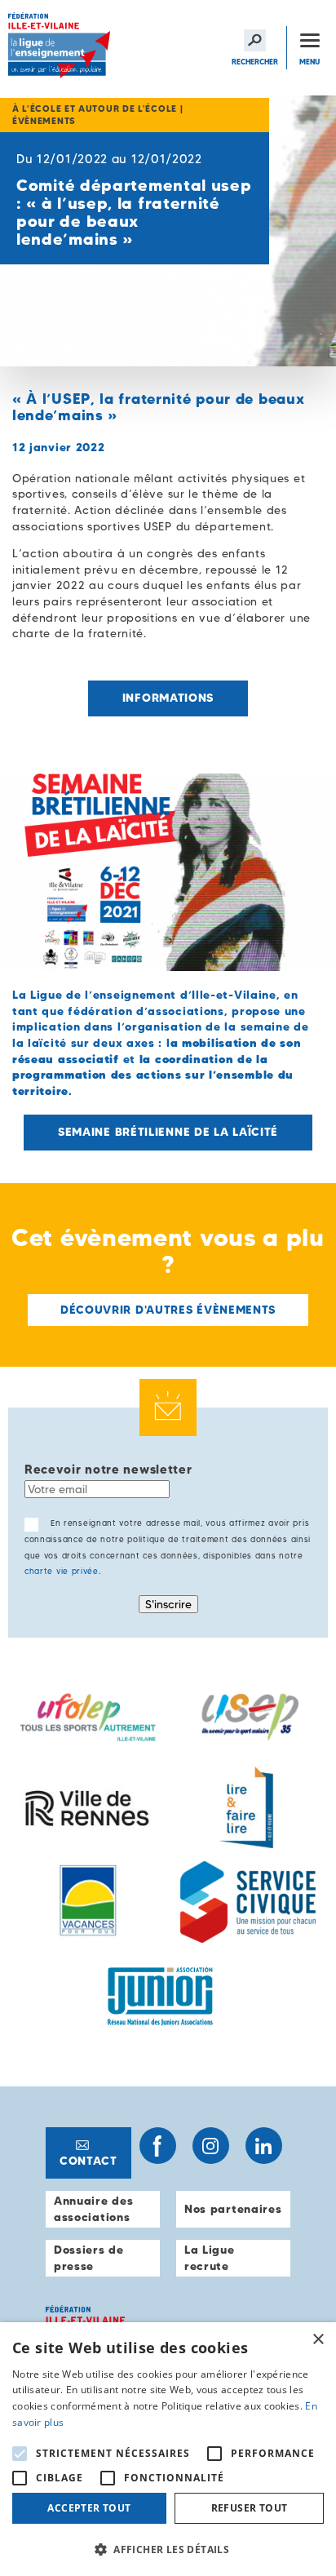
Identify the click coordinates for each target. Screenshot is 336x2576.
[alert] (168, 2449)
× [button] (318, 2340)
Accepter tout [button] (89, 2508)
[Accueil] (61, 48)
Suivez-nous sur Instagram (211, 2146)
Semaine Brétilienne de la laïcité (168, 1132)
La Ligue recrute (210, 2258)
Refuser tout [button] (250, 2508)
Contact (88, 2161)
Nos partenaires (233, 2209)
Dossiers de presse (89, 2258)
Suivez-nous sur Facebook (158, 2146)
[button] (168, 2549)
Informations (168, 698)
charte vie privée (62, 1571)
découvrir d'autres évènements (168, 1310)
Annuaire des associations (93, 2209)
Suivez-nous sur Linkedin (264, 2146)
